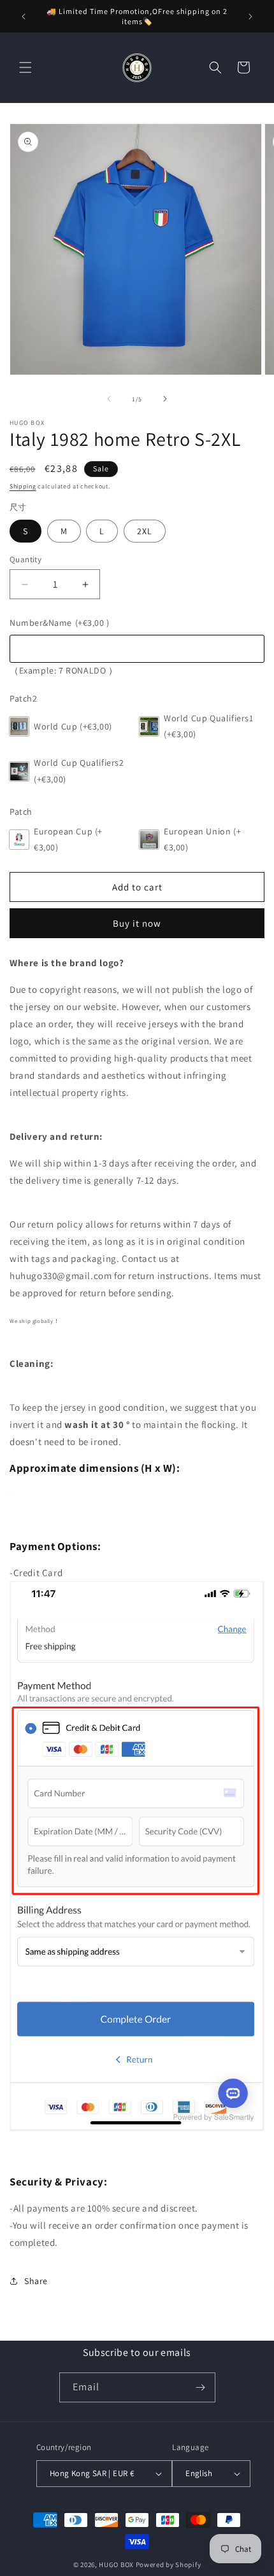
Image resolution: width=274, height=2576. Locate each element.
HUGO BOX (116, 2565)
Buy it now (137, 923)
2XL (145, 531)
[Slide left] (109, 399)
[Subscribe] (201, 2387)
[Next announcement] (250, 17)
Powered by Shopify (169, 2565)
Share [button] (36, 2281)
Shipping (23, 486)
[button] (25, 67)
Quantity (25, 559)
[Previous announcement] (24, 17)
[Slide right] (165, 399)
